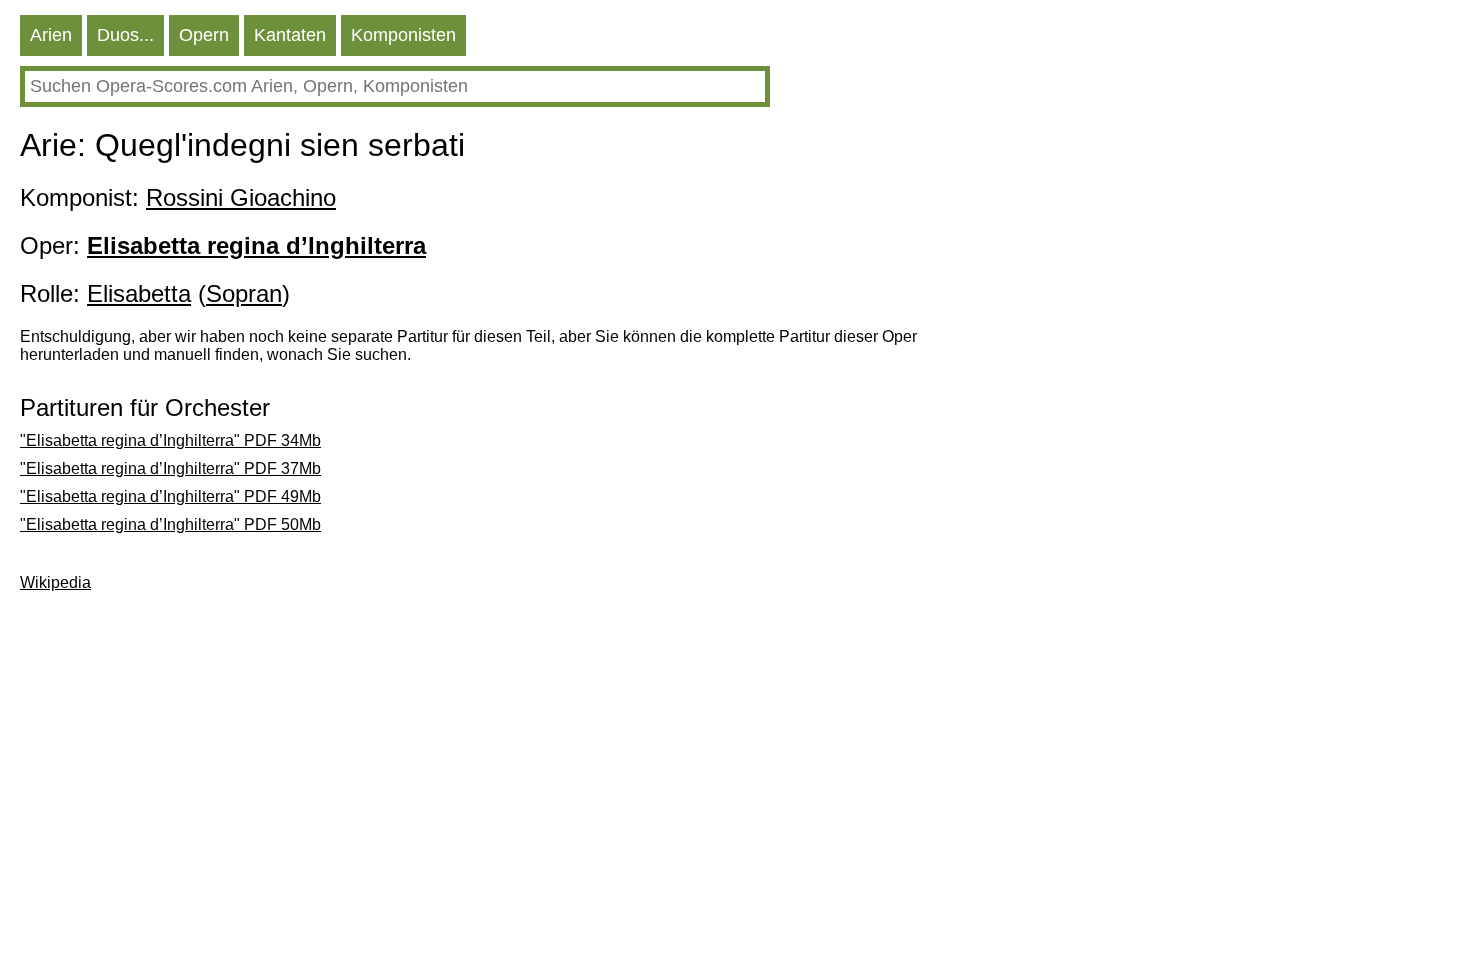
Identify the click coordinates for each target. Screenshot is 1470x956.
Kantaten (290, 35)
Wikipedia (55, 582)
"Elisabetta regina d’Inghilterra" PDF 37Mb (170, 468)
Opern (204, 35)
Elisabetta (139, 293)
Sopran (244, 293)
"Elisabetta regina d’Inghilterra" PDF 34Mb (170, 440)
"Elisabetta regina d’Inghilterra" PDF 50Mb (170, 524)
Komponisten (403, 35)
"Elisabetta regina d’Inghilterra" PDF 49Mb (170, 496)
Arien (51, 35)
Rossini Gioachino (241, 197)
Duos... (125, 35)
